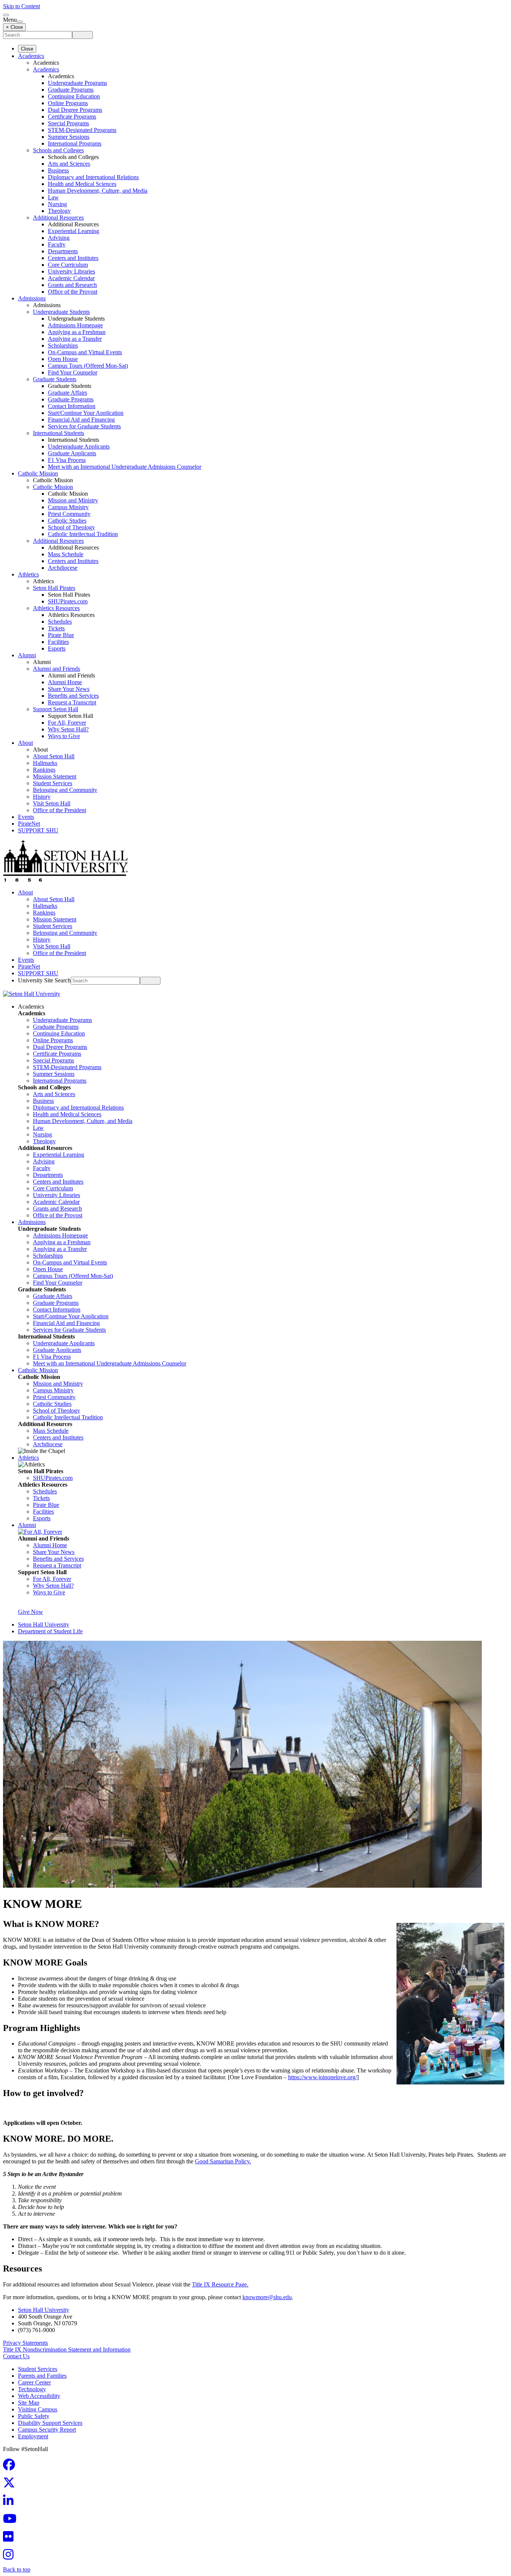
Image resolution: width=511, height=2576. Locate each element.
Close (27, 49)
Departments (63, 251)
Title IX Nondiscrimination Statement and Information (67, 2349)
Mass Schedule (66, 554)
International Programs (75, 143)
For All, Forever (67, 723)
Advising (59, 238)
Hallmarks (45, 763)
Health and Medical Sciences (82, 184)
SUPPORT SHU (38, 830)
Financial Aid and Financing (81, 420)
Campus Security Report (47, 2430)
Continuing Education (74, 96)
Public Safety (34, 2416)
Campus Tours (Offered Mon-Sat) (88, 366)
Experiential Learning (74, 231)
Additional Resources (58, 218)
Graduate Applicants (72, 453)
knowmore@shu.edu (267, 2297)
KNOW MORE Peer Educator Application (61, 2110)
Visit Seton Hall (52, 803)
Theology (59, 211)
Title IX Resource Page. (220, 2284)
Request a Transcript (72, 702)
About (25, 743)
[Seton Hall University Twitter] (11, 2485)
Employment (33, 2436)
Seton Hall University (44, 1624)
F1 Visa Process (67, 460)
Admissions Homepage (75, 325)
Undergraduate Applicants (79, 446)
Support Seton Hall (56, 709)
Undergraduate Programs (77, 83)
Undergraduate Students (61, 312)
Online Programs (68, 103)
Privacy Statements (25, 2343)
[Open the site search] (6, 15)
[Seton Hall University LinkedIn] (10, 2503)
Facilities (58, 642)
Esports (57, 648)
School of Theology (71, 527)
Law (53, 197)
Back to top (17, 2569)
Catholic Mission (38, 473)
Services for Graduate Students (84, 426)
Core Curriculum (68, 265)
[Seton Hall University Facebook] (11, 2467)
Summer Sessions (69, 137)
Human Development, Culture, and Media (98, 191)
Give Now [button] (30, 1612)
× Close (14, 27)
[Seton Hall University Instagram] (10, 2557)
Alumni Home (65, 682)
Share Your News (69, 689)
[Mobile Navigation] (20, 22)
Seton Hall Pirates (54, 588)
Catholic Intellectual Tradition (83, 534)
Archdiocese (63, 568)
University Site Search (44, 980)
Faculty (57, 244)
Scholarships (63, 345)
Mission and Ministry (73, 500)
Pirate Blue (61, 635)
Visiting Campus (38, 2409)
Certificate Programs (72, 117)
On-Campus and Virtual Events (85, 352)
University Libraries (71, 271)
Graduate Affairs (68, 393)
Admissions (32, 298)
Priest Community (69, 514)
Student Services (53, 783)
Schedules (60, 622)
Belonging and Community (65, 790)
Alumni (27, 655)
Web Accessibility (39, 2396)
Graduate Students (55, 379)
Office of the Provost (73, 292)
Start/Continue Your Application (86, 413)
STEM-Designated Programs (82, 130)
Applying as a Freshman (77, 332)
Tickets (56, 628)
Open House (63, 359)
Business (58, 170)
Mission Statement (55, 776)
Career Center (34, 2382)
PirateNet (29, 824)
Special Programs (68, 123)
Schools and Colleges (58, 150)
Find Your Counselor (73, 372)
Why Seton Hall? (68, 729)
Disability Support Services (50, 2423)
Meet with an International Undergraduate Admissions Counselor (125, 467)
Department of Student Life (50, 1631)
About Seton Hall (54, 756)
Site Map (29, 2403)
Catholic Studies (67, 521)
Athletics (28, 574)
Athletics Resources (56, 608)
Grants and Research (72, 285)
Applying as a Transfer (75, 339)
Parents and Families (42, 2376)
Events (26, 817)
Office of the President (59, 810)
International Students (59, 433)
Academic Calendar (71, 278)
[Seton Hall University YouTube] (12, 2521)
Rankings (44, 770)
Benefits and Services (73, 696)
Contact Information (72, 406)
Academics (31, 56)
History (42, 797)
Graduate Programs (71, 90)
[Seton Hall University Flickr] (10, 2539)
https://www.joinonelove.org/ (322, 2077)
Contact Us (16, 2356)
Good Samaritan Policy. (223, 2161)
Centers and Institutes (73, 258)
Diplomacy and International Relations (93, 177)
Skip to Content (22, 6)
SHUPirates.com (68, 601)
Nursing (57, 204)
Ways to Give (64, 736)
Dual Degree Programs (75, 110)
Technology (32, 2389)
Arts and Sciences (69, 164)
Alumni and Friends (56, 669)
